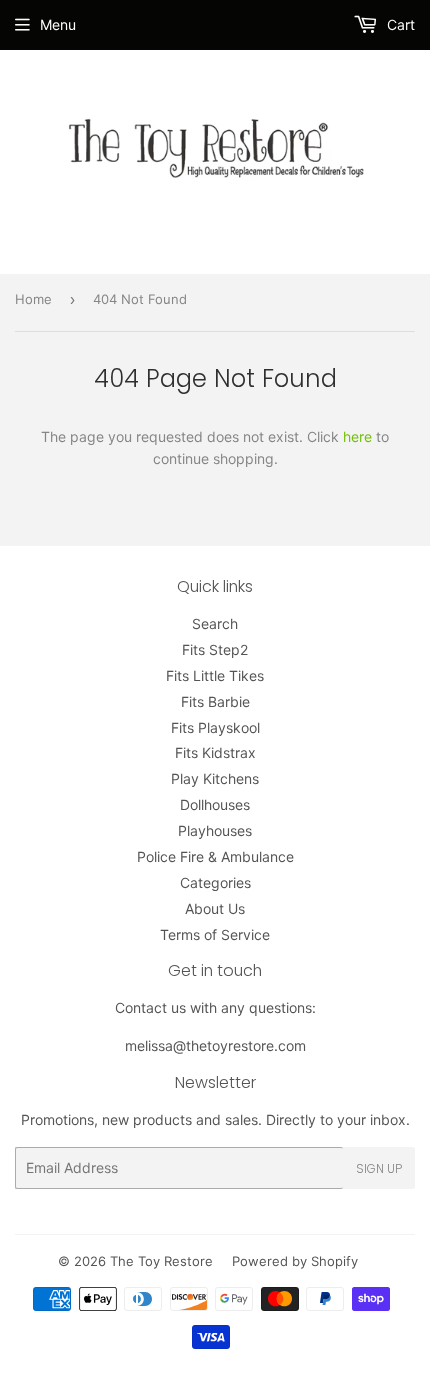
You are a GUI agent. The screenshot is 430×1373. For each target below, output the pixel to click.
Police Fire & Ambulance (215, 856)
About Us (215, 908)
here (357, 436)
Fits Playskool (215, 727)
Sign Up (379, 1168)
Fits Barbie (215, 701)
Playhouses (215, 830)
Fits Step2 (215, 649)
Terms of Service (215, 934)
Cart (399, 24)
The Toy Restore (161, 1261)
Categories (215, 882)
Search (215, 623)
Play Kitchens (215, 778)
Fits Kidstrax (215, 752)
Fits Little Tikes (215, 675)
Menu (58, 24)
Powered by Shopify (295, 1261)
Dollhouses (215, 804)
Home (33, 299)
